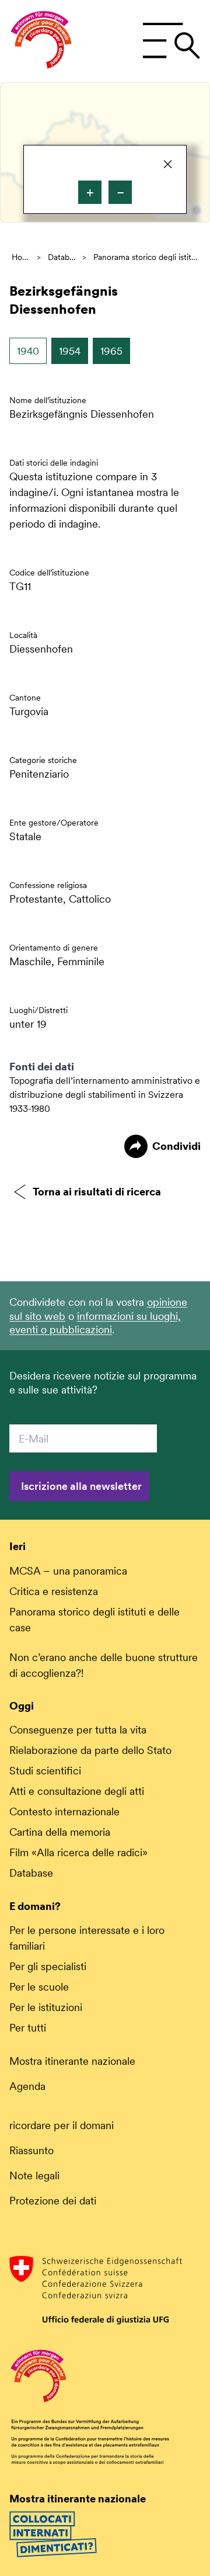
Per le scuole (39, 1987)
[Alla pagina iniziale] (41, 41)
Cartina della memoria (60, 1832)
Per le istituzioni (46, 2007)
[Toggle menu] (171, 41)
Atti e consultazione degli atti (77, 1791)
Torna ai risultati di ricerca (97, 1192)
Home (21, 257)
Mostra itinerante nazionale (72, 2061)
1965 (111, 351)
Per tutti (28, 2028)
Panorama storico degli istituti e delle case (146, 257)
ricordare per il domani (62, 2125)
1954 (70, 351)
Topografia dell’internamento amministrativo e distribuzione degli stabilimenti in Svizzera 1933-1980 (105, 1095)
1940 (28, 351)
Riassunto (32, 2150)
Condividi (176, 1146)
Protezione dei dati (53, 2201)
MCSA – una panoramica (68, 1571)
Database (62, 257)
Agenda (27, 2086)
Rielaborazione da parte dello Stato (90, 1750)
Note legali (34, 2175)
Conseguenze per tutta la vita (78, 1730)
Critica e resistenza (54, 1591)
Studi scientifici (45, 1771)
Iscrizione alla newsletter (81, 1486)
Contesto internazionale (64, 1811)
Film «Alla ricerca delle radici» (78, 1852)
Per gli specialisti (48, 1966)
